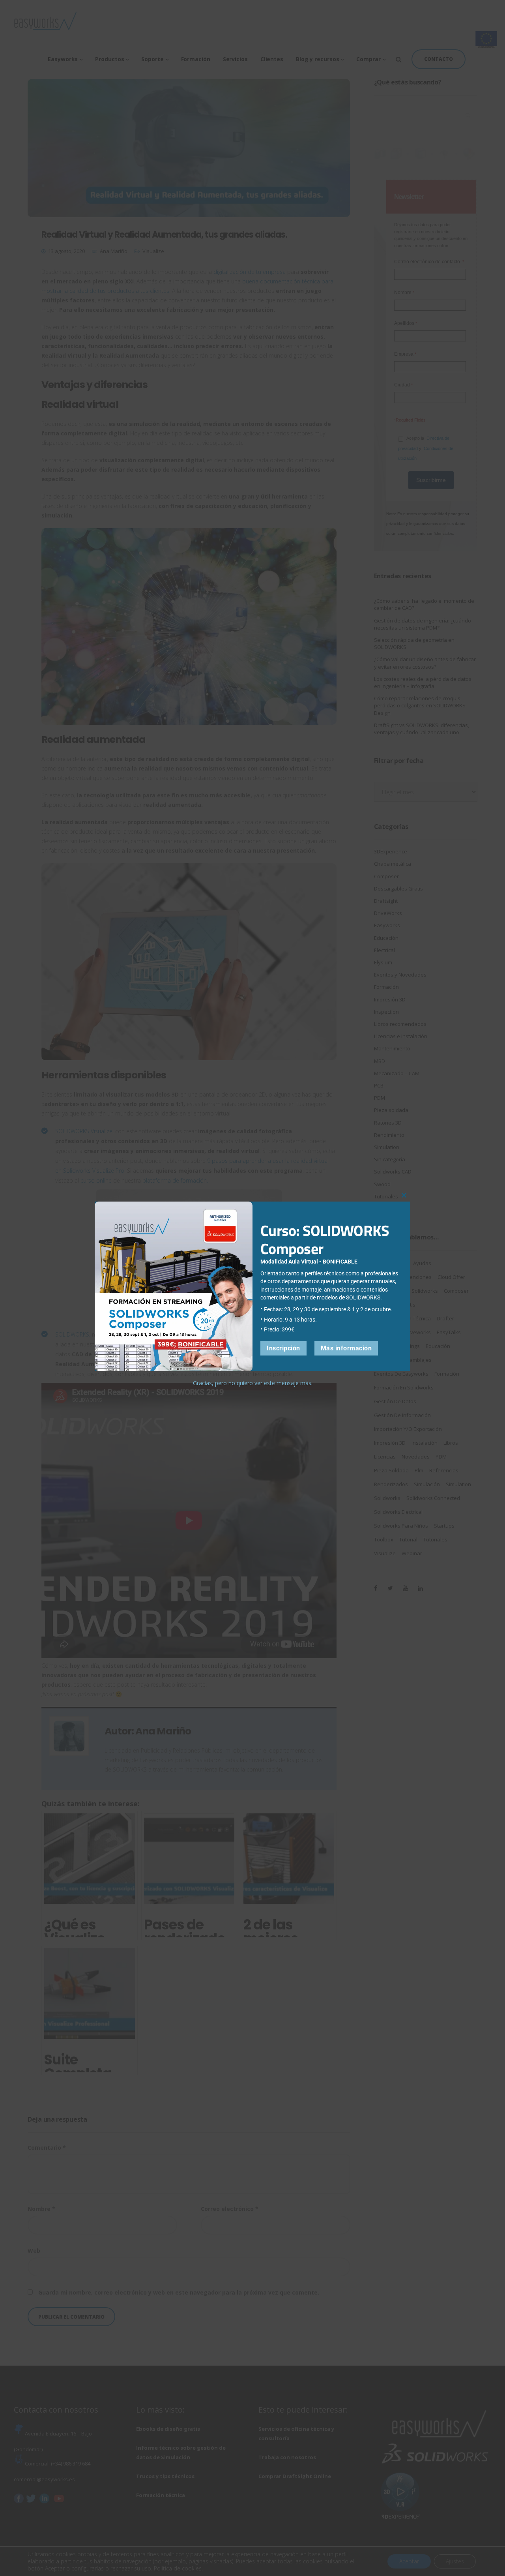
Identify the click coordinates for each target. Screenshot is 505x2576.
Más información (346, 1348)
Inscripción (283, 1348)
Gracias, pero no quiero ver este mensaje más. (253, 1383)
